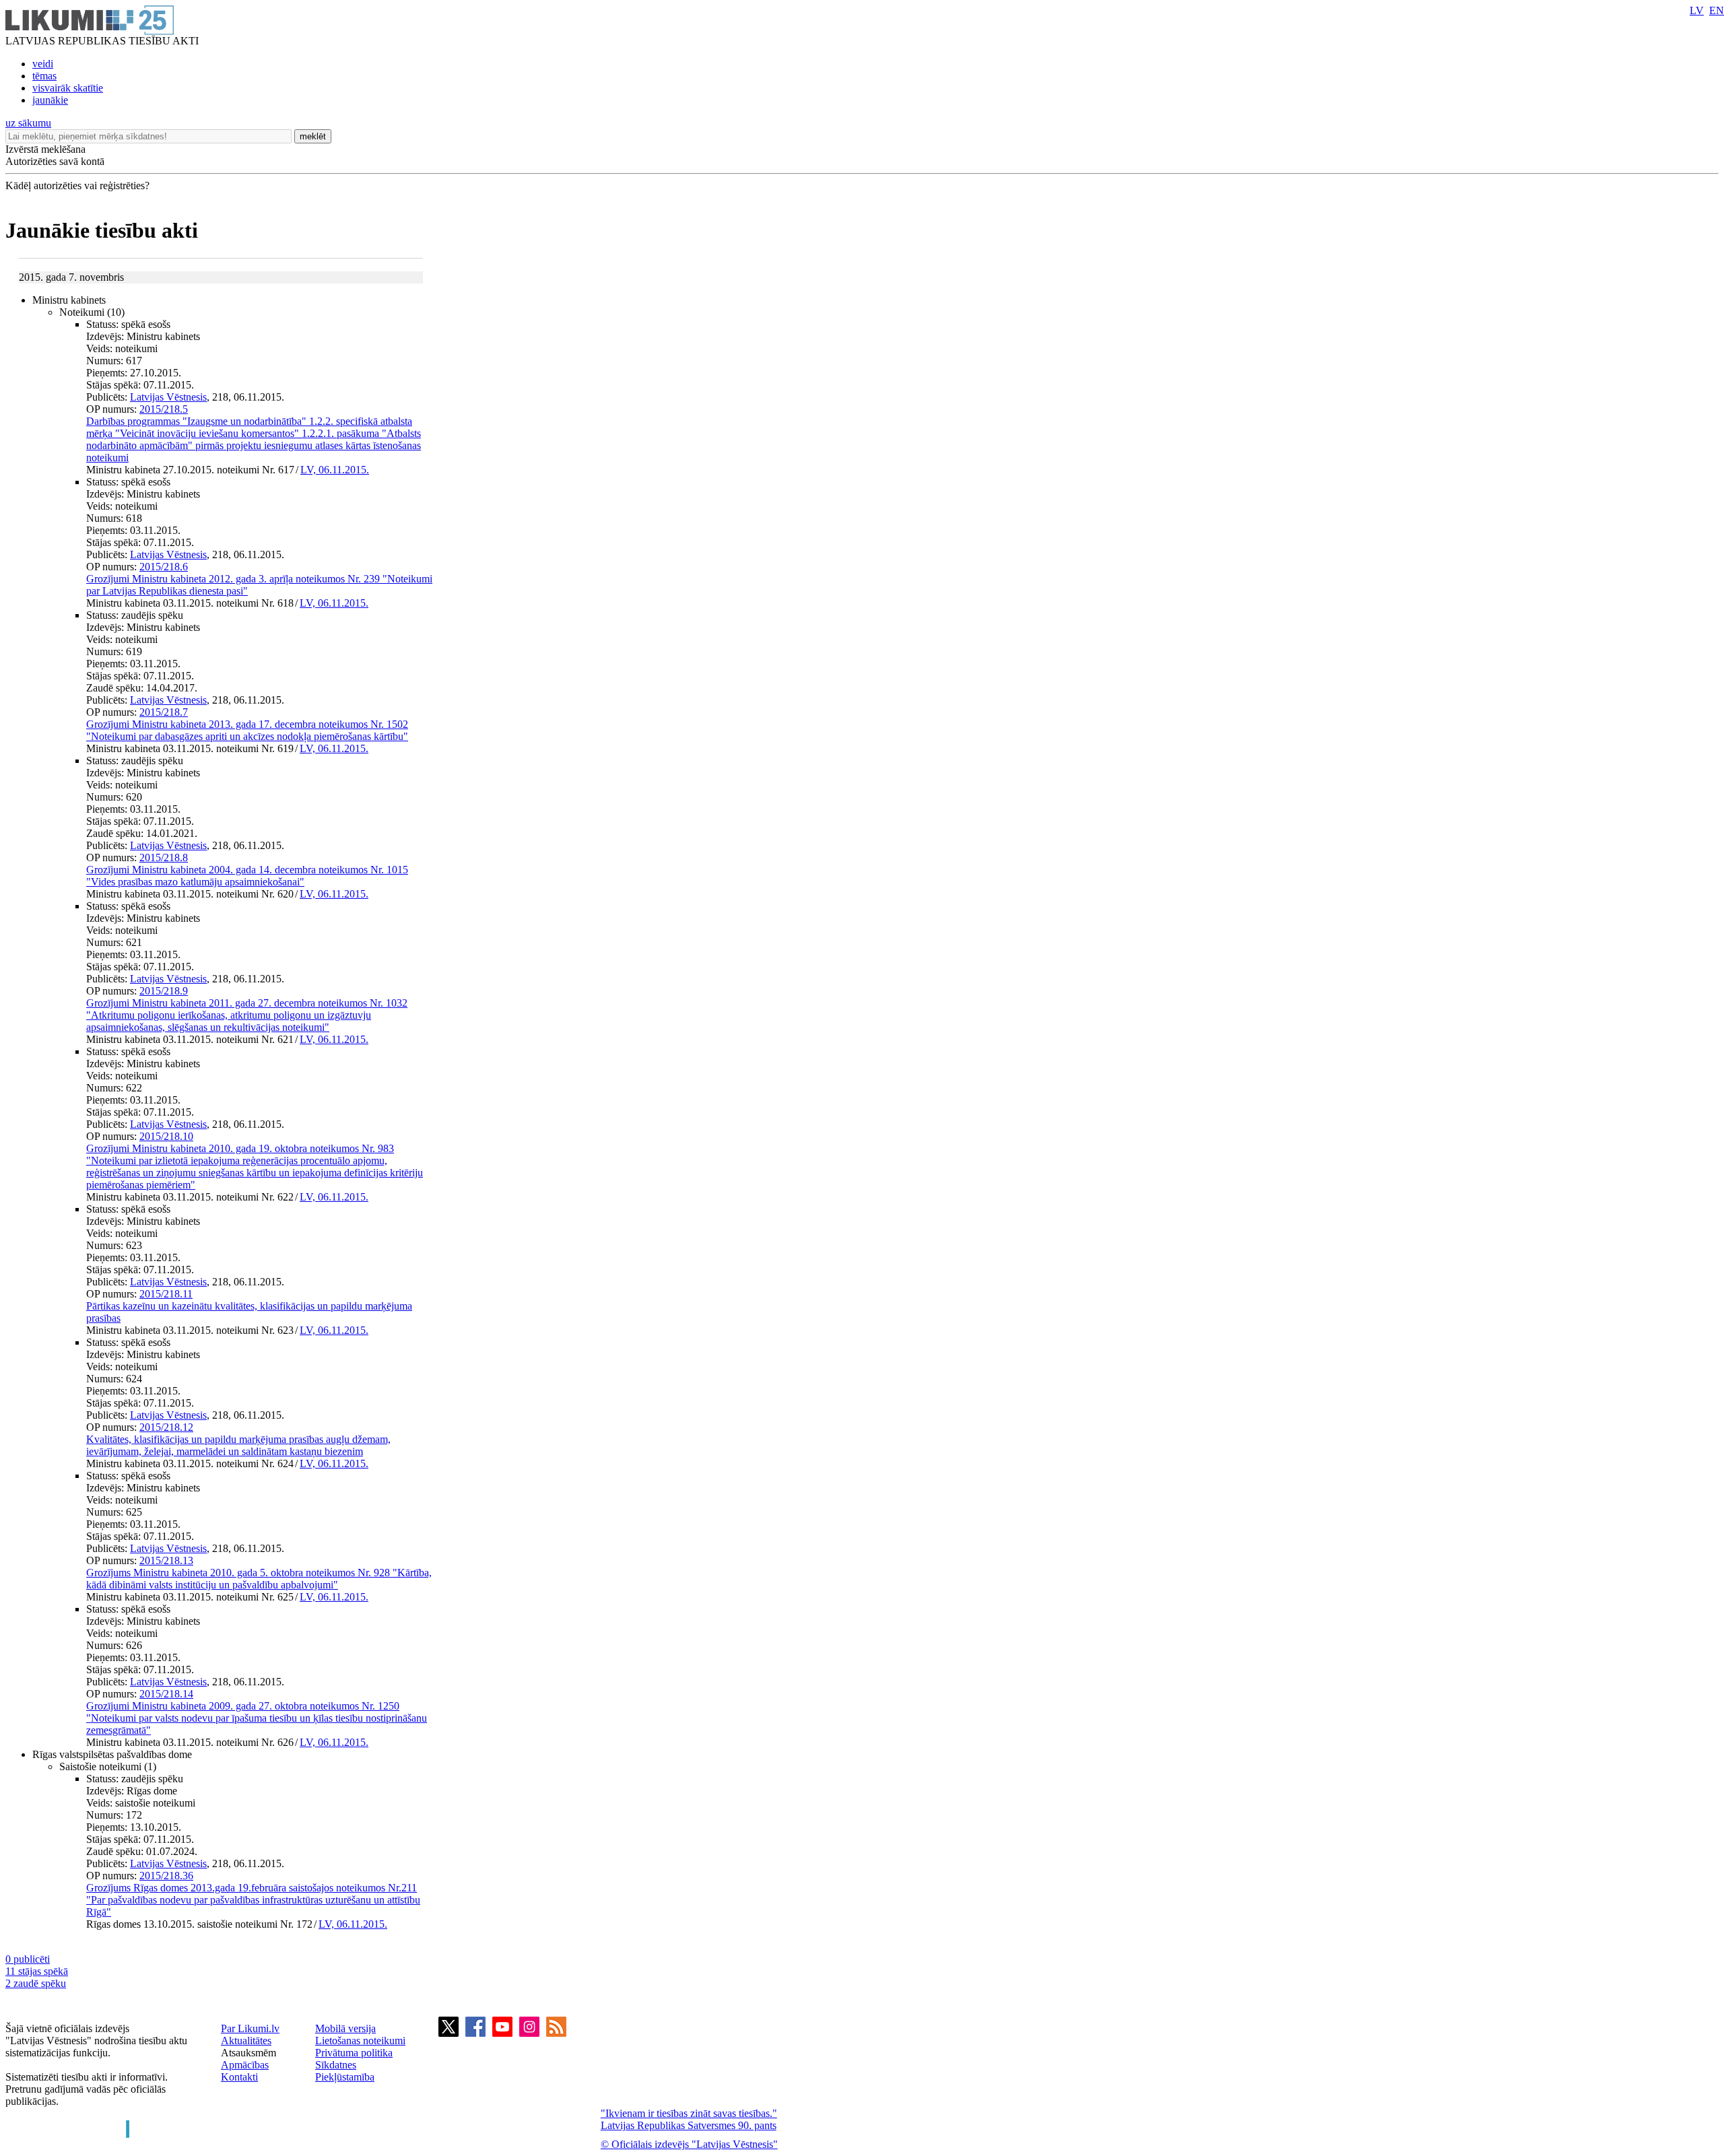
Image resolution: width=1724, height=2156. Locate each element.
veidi (43, 64)
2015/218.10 (166, 1136)
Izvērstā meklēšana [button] (45, 149)
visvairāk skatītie (68, 88)
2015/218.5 (164, 409)
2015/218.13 (166, 1560)
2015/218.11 (166, 1294)
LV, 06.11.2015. (335, 470)
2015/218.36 (166, 1876)
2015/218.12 (166, 1427)
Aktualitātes (246, 2041)
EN (1717, 10)
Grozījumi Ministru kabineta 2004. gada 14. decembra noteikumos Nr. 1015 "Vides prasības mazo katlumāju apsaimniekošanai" (247, 876)
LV (1697, 10)
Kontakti (239, 2077)
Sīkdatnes (336, 2065)
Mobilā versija (345, 2028)
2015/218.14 (166, 1694)
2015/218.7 (164, 712)
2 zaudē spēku (36, 1983)
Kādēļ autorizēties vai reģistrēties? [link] (77, 186)
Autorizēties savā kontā (55, 161)
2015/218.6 (164, 567)
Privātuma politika (354, 2053)
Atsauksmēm (248, 2053)
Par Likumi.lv (250, 2028)
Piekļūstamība (345, 2077)
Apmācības (245, 2065)
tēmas (44, 76)
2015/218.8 (164, 857)
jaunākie (50, 100)
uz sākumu (28, 123)
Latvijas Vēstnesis (168, 397)
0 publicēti (28, 1959)
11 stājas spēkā (37, 1971)
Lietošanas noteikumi (360, 2041)
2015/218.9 (164, 991)
